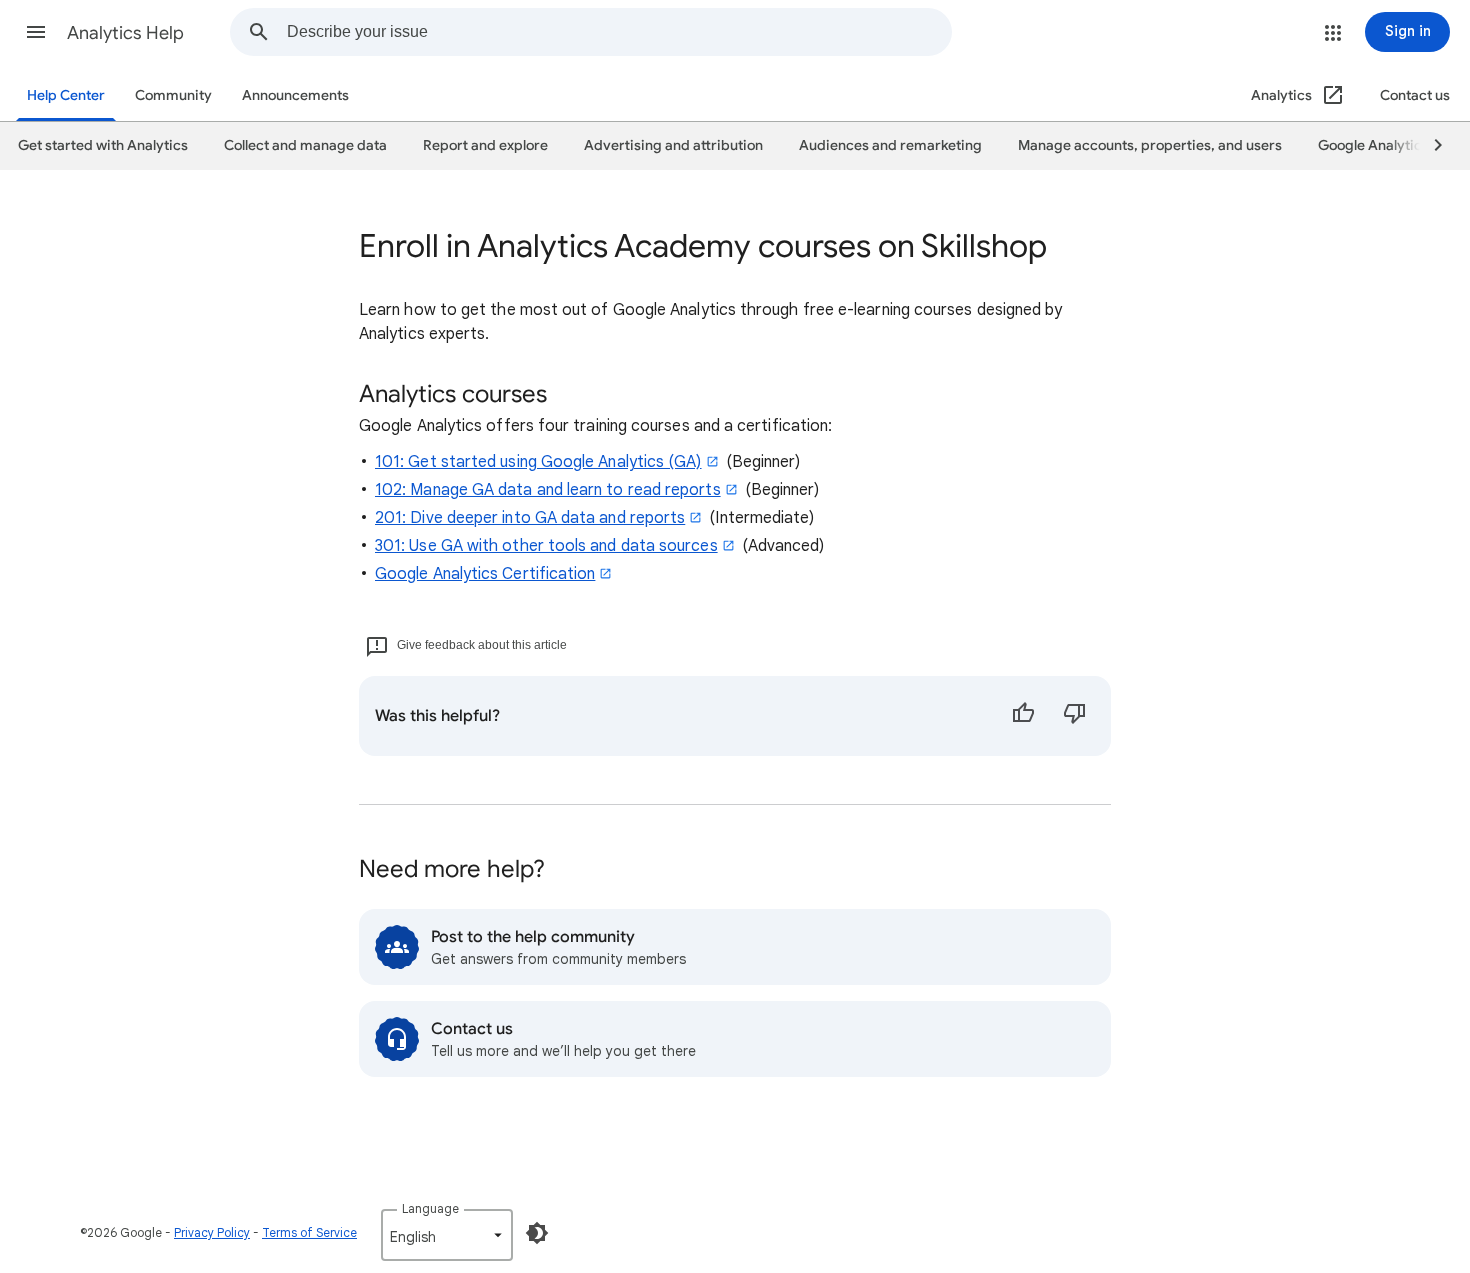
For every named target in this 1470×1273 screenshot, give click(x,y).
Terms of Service (309, 1232)
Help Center (66, 95)
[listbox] (447, 1235)
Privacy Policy (212, 1232)
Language (430, 1208)
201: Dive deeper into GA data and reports (530, 518)
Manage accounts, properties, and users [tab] (1150, 145)
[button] (36, 32)
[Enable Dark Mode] (537, 1233)
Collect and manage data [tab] (305, 145)
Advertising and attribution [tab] (673, 145)
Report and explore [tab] (485, 145)
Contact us (1415, 95)
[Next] (1429, 146)
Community (173, 95)
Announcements (295, 95)
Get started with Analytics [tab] (103, 145)
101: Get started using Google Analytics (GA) (538, 462)
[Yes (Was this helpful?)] (1023, 716)
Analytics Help (125, 33)
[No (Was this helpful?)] (1075, 716)
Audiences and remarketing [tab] (890, 145)
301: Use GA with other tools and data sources (546, 546)
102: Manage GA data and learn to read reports (548, 490)
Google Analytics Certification (485, 574)
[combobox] (619, 32)
